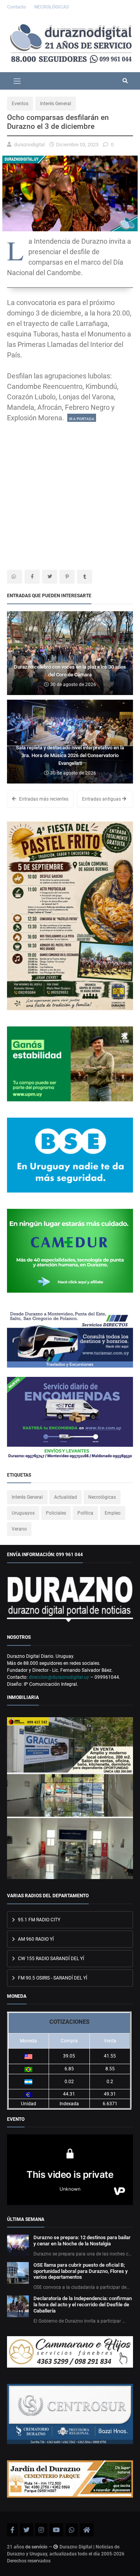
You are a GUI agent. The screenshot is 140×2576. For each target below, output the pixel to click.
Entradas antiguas (102, 799)
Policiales (56, 1513)
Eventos (20, 104)
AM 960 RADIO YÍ (35, 1939)
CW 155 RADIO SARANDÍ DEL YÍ (50, 1959)
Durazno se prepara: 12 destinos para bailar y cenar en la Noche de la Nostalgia (82, 2241)
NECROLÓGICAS (52, 7)
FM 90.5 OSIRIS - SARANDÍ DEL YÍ (52, 1978)
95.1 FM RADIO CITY (38, 1920)
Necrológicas (102, 1497)
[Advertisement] (70, 493)
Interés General (56, 104)
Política (85, 1513)
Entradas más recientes (43, 799)
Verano (19, 1529)
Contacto (17, 7)
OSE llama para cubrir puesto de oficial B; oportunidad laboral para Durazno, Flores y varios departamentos (80, 2271)
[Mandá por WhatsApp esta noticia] (15, 577)
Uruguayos (23, 1513)
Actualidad (66, 1497)
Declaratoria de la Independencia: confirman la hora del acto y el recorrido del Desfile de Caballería (83, 2305)
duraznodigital (29, 145)
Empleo (113, 1513)
